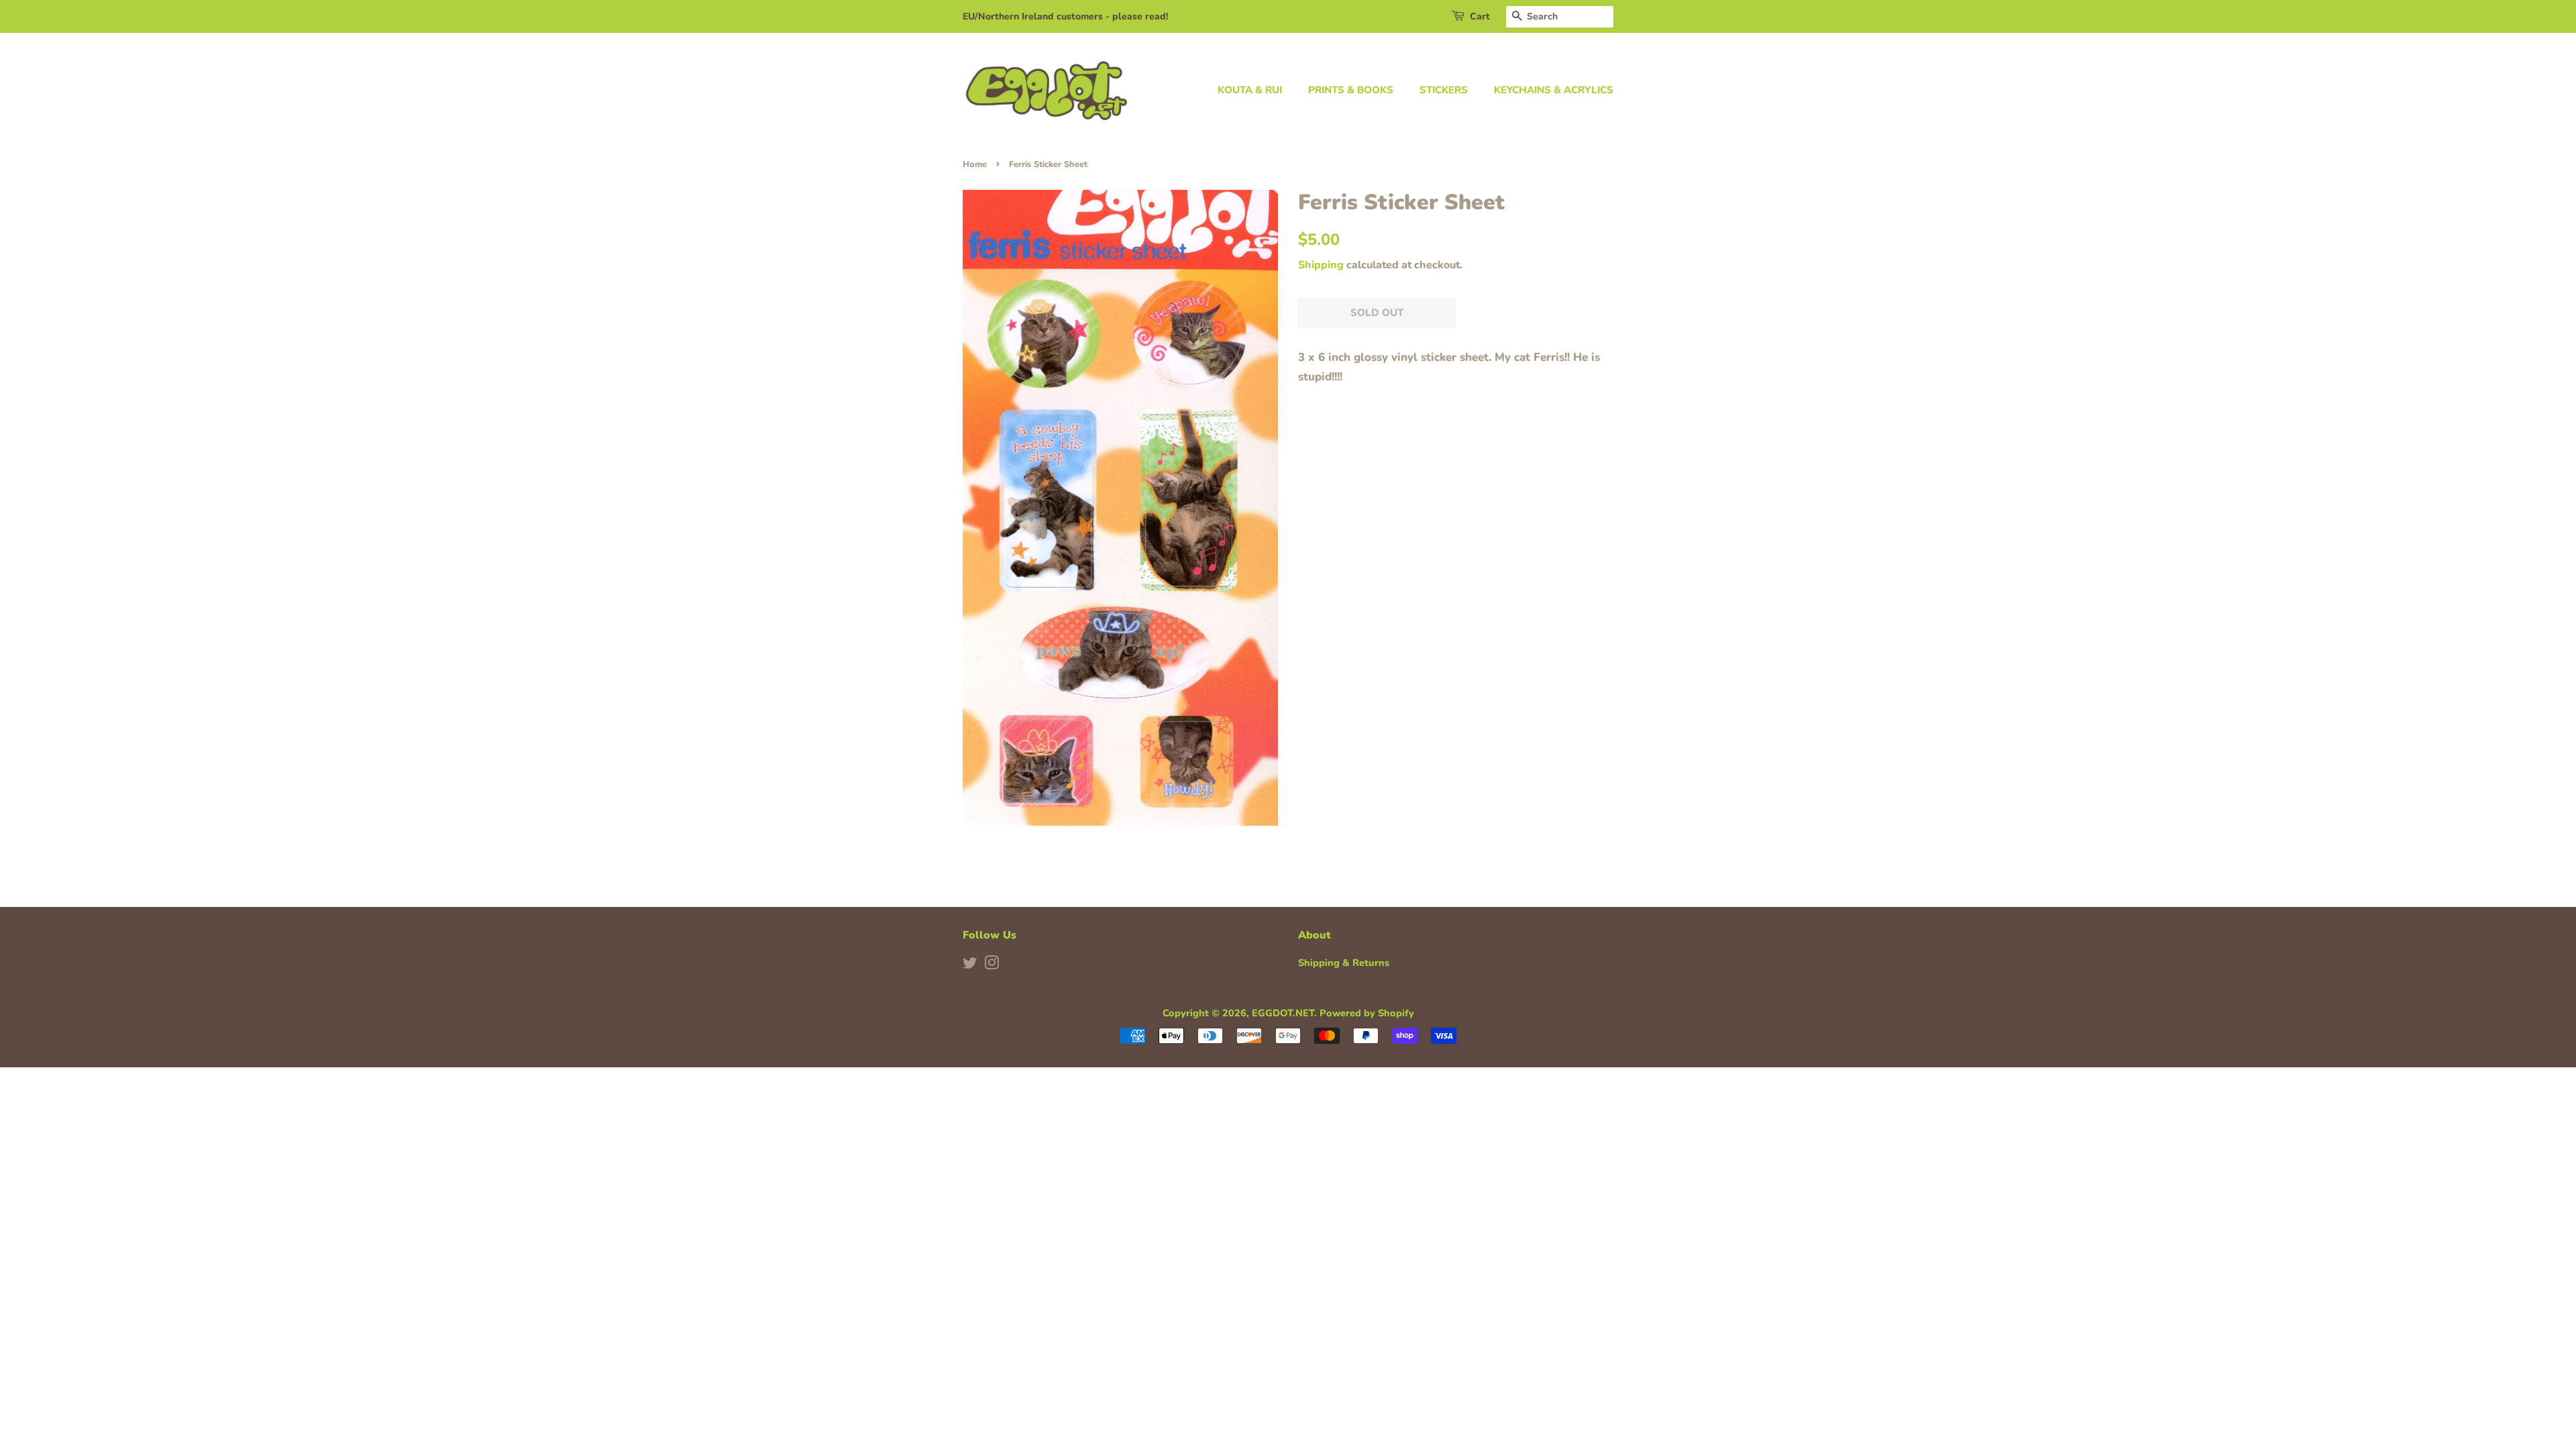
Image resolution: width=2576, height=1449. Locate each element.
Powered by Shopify (1367, 1013)
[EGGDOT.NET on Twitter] (970, 965)
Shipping (1321, 265)
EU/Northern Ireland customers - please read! (1066, 16)
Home (975, 164)
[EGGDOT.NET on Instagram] (991, 965)
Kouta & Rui (1250, 90)
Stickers (1444, 90)
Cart (1480, 16)
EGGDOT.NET (1283, 1013)
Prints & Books (1351, 90)
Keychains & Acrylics (1554, 90)
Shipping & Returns (1344, 963)
